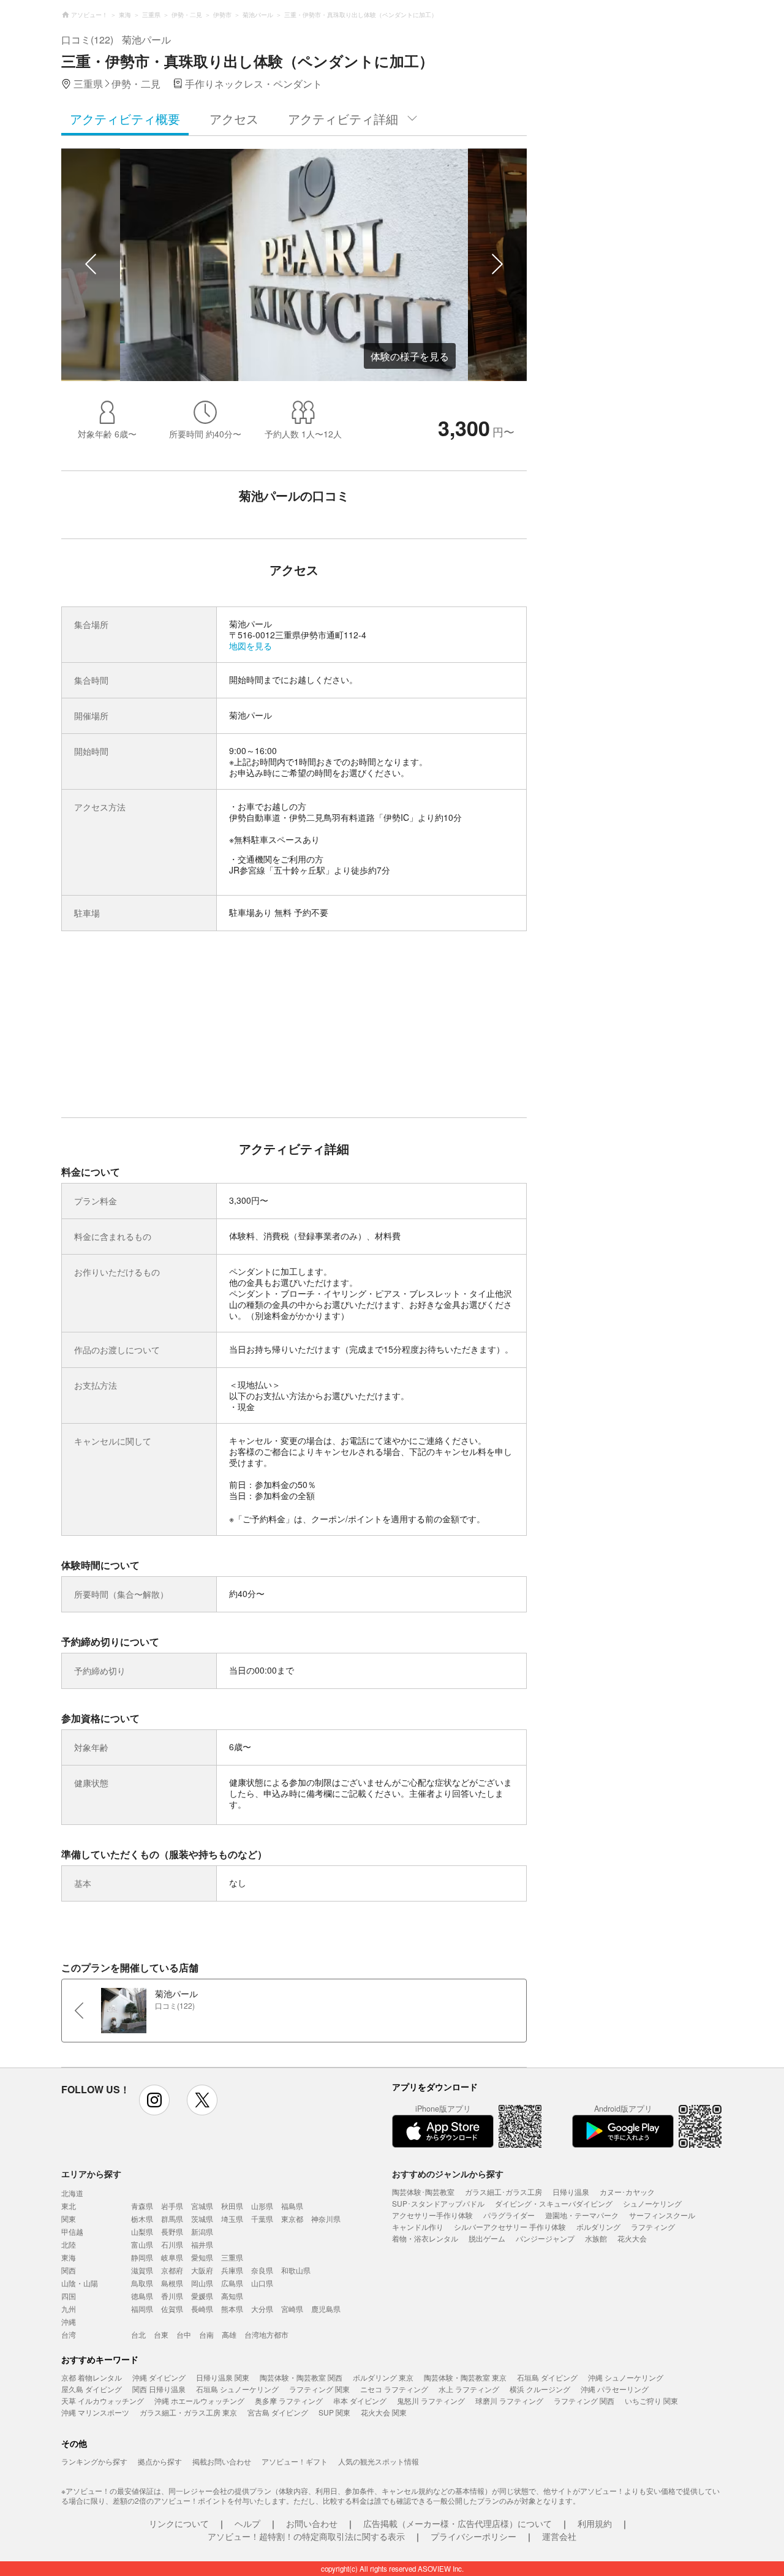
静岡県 (142, 2257)
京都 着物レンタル (92, 2377)
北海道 (72, 2193)
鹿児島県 (326, 2309)
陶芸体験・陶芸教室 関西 (301, 2377)
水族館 (596, 2238)
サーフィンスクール (662, 2215)
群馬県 (172, 2219)
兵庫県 (232, 2270)
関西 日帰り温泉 (159, 2389)
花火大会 (632, 2238)
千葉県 (262, 2219)
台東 (161, 2334)
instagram (154, 2100)
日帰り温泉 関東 (223, 2377)
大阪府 (202, 2270)
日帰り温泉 (571, 2192)
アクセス (234, 119)
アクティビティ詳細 (343, 119)
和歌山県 (296, 2270)
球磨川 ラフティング (509, 2400)
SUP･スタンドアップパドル (438, 2203)
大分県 (262, 2309)
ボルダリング (598, 2227)
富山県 (142, 2244)
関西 (69, 2270)
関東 (69, 2219)
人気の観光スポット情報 (379, 2461)
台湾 (69, 2334)
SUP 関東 (334, 2412)
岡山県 (202, 2283)
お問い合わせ (312, 2523)
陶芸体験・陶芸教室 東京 (465, 2377)
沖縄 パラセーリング (615, 2389)
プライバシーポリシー (473, 2536)
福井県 (202, 2244)
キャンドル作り (418, 2227)
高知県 (232, 2296)
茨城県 (202, 2219)
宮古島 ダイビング (278, 2412)
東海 (69, 2257)
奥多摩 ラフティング (289, 2400)
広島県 (232, 2283)
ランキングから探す (94, 2461)
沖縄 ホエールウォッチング (199, 2400)
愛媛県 (202, 2296)
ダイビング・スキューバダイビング (554, 2203)
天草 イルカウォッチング (103, 2400)
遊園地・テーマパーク (582, 2215)
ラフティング (653, 2227)
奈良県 (262, 2270)
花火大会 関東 (384, 2412)
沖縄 (69, 2321)
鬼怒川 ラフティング (431, 2400)
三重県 (232, 2257)
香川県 (172, 2296)
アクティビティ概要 (125, 119)
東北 (69, 2206)
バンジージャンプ (545, 2238)
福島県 (292, 2206)
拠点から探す (160, 2461)
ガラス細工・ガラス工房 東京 (188, 2412)
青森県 (142, 2206)
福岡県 (142, 2309)
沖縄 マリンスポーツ (95, 2412)
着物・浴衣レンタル (425, 2238)
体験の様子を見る (410, 356)
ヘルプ (247, 2523)
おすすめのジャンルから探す (448, 2174)
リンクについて (179, 2523)
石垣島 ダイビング (547, 2377)
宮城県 (202, 2206)
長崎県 (202, 2309)
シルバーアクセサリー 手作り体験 (510, 2227)
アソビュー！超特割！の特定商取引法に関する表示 (306, 2536)
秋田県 (232, 2206)
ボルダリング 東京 (383, 2377)
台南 (206, 2334)
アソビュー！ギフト (295, 2461)
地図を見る (251, 646)
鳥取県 (142, 2283)
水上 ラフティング (469, 2389)
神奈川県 (326, 2219)
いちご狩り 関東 (651, 2400)
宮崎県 (292, 2309)
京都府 (172, 2270)
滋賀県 (142, 2270)
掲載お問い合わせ (222, 2461)
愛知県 (202, 2257)
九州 (69, 2309)
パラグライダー (509, 2215)
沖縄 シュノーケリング (626, 2377)
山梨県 (142, 2231)
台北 (138, 2334)
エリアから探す (91, 2174)
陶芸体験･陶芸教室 (423, 2192)
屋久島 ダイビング (92, 2389)
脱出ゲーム (487, 2238)
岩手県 (172, 2206)
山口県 (262, 2283)
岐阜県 (172, 2257)
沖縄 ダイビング (159, 2377)
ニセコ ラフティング (394, 2389)
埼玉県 (232, 2219)
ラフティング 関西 (584, 2400)
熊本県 (232, 2309)
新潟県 (202, 2231)
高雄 (229, 2334)
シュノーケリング (652, 2203)
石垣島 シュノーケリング (237, 2389)
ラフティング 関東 (319, 2389)
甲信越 (72, 2231)
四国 (69, 2296)
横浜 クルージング (540, 2389)
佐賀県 (172, 2309)
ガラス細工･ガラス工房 (503, 2192)
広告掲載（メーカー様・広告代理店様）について (458, 2523)
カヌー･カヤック (627, 2192)
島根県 (172, 2283)
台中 (184, 2334)
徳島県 (142, 2296)
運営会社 (559, 2536)
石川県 (172, 2244)
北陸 (69, 2244)
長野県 (172, 2231)
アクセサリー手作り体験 (432, 2215)
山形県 (262, 2206)
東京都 (292, 2219)
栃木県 (142, 2219)
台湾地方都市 (266, 2334)
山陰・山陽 (80, 2283)
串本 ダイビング (360, 2400)
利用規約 (595, 2523)
